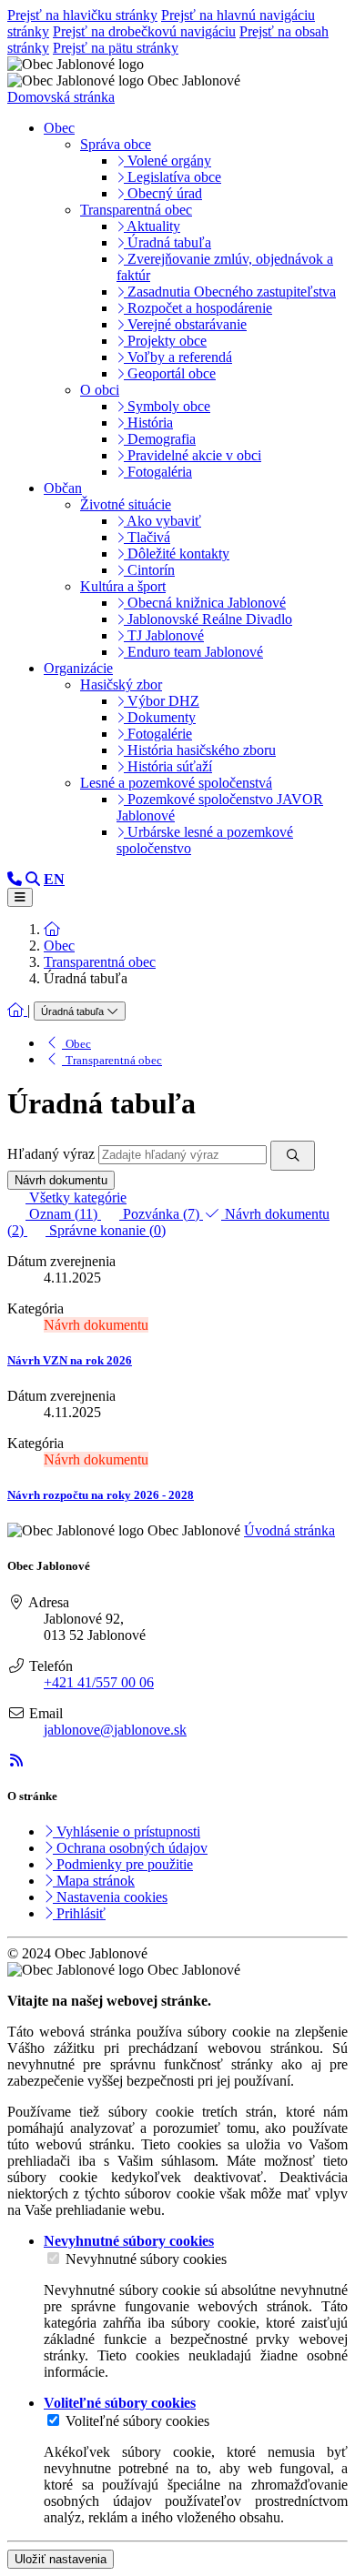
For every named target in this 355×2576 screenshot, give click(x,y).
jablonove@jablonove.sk (115, 1730)
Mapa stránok (94, 1881)
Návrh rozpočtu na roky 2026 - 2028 (101, 1495)
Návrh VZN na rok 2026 (70, 1360)
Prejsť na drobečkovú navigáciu (144, 31)
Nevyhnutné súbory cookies (146, 2259)
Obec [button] (59, 128)
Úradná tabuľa (167, 242)
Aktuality (152, 226)
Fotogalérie (158, 734)
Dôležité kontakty (177, 553)
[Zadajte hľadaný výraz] (293, 1156)
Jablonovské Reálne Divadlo (208, 619)
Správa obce (116, 144)
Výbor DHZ (162, 701)
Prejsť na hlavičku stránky (82, 15)
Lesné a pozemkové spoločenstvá (176, 783)
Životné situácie (126, 504)
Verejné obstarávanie (185, 324)
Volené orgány (167, 161)
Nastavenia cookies (110, 1897)
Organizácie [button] (78, 668)
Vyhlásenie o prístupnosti (127, 1831)
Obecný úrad (163, 193)
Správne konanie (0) (106, 1230)
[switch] (53, 2258)
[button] (54, 879)
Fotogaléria (158, 472)
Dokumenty (160, 717)
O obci (100, 390)
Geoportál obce (170, 373)
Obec (59, 946)
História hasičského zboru (200, 750)
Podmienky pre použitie (123, 1864)
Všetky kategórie (76, 1197)
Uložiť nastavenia (61, 2559)
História (148, 423)
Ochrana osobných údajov (130, 1848)
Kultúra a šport (123, 586)
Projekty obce (165, 341)
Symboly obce (167, 406)
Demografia (160, 439)
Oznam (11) (63, 1214)
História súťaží (168, 766)
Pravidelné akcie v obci (193, 455)
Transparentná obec (136, 210)
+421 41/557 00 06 (99, 1682)
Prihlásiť (79, 1913)
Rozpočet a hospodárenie (198, 308)
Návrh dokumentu (61, 1180)
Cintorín (149, 570)
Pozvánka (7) (161, 1214)
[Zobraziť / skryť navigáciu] (20, 897)
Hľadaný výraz (51, 1154)
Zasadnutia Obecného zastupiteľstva (230, 292)
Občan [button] (63, 488)
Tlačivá (147, 537)
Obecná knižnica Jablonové (205, 603)
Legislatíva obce (172, 177)
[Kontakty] (15, 879)
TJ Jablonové (164, 635)
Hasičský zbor (121, 684)
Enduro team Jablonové (193, 652)
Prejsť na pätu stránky (116, 48)
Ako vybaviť (162, 521)
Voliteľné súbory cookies (137, 2421)
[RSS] (16, 1761)
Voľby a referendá (178, 357)
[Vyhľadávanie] (33, 879)
